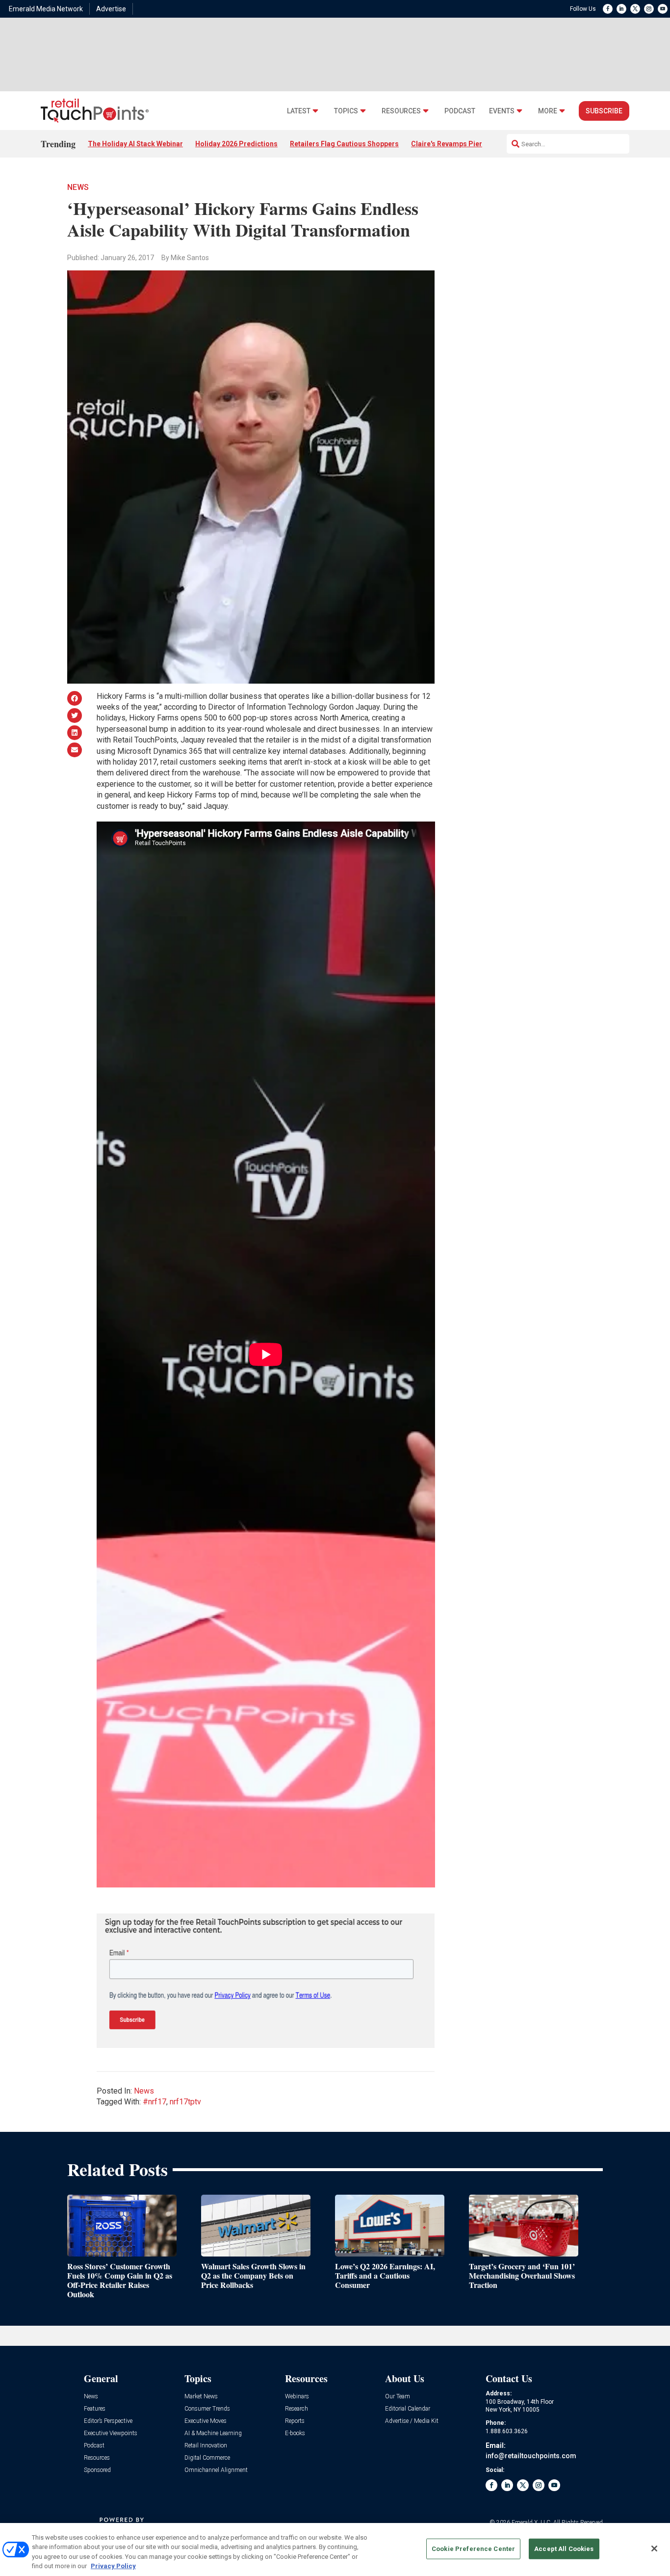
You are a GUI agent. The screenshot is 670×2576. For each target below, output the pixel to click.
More (548, 111)
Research (296, 2409)
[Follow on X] (635, 9)
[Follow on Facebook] (608, 9)
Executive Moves (206, 2421)
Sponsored (97, 2470)
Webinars (297, 2397)
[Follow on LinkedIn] (621, 9)
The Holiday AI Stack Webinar (135, 144)
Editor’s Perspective (108, 2421)
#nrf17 (155, 2102)
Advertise (111, 9)
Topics (346, 111)
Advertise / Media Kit (412, 2421)
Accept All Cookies (564, 2549)
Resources (401, 111)
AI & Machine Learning (213, 2433)
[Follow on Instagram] (649, 9)
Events (502, 111)
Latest (299, 111)
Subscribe (604, 111)
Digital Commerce (207, 2458)
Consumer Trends (207, 2409)
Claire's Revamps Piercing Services (469, 144)
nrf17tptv (185, 2102)
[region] (335, 2549)
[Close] (654, 2549)
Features (95, 2409)
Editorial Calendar (408, 2409)
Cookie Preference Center (473, 2549)
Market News (201, 2397)
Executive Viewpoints (111, 2433)
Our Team (398, 2397)
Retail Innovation (206, 2446)
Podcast (460, 111)
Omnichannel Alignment (216, 2470)
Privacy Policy (113, 2566)
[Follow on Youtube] (663, 9)
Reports (295, 2421)
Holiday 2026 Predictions (236, 144)
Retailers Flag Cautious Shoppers (344, 144)
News (78, 187)
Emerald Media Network (46, 9)
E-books (295, 2433)
